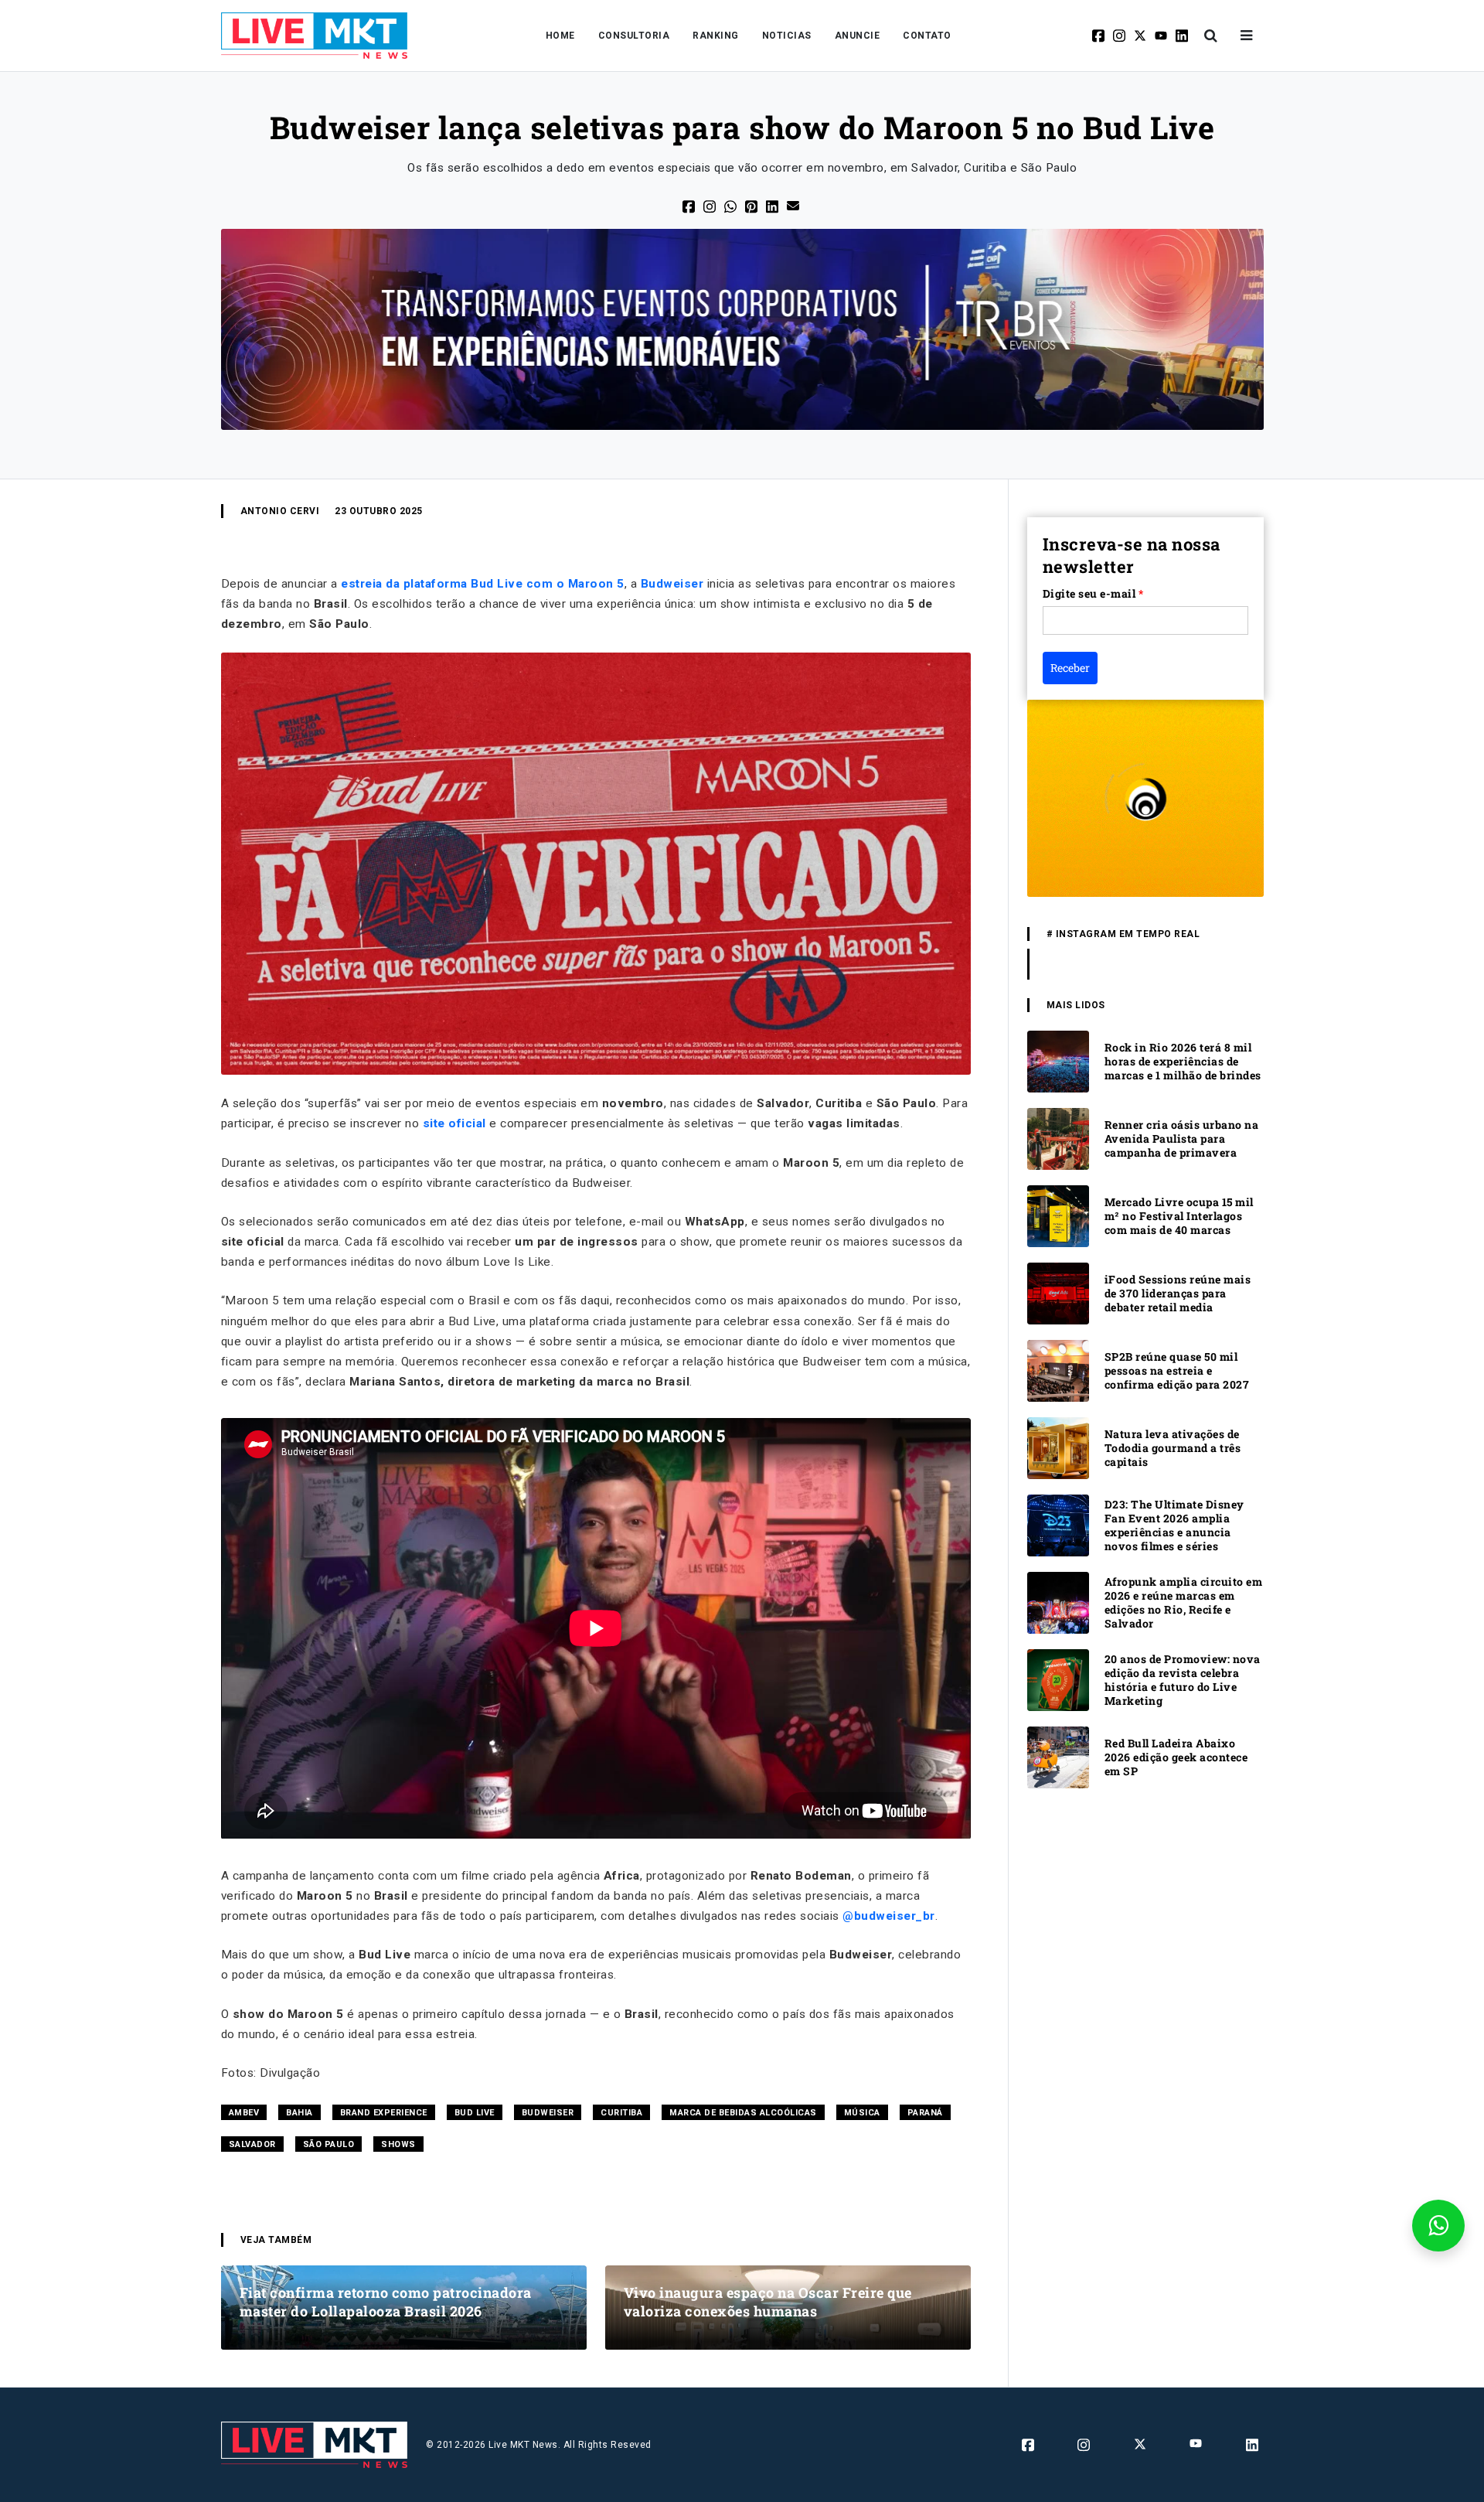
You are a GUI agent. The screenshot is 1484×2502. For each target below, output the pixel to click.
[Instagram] (1120, 36)
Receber (1070, 668)
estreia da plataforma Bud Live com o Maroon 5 (483, 584)
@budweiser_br (889, 1916)
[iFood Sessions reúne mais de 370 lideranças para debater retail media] (1058, 1292)
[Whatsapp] (732, 205)
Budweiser (672, 584)
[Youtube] (1162, 36)
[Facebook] (1099, 36)
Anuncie (858, 36)
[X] (1141, 36)
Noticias (787, 36)
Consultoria (634, 36)
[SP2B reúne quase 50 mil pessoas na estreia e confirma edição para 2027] (1058, 1370)
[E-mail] (794, 205)
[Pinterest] (752, 205)
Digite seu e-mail (1093, 593)
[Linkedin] (1183, 36)
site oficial (454, 1123)
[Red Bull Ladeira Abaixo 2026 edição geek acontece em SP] (1058, 1756)
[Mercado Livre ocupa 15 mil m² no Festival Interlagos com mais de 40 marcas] (1058, 1215)
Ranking (716, 36)
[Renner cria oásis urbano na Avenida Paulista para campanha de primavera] (1058, 1138)
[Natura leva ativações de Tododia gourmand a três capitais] (1058, 1447)
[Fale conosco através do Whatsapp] (1438, 2226)
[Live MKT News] (315, 36)
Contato (927, 36)
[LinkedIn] (773, 205)
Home (560, 36)
